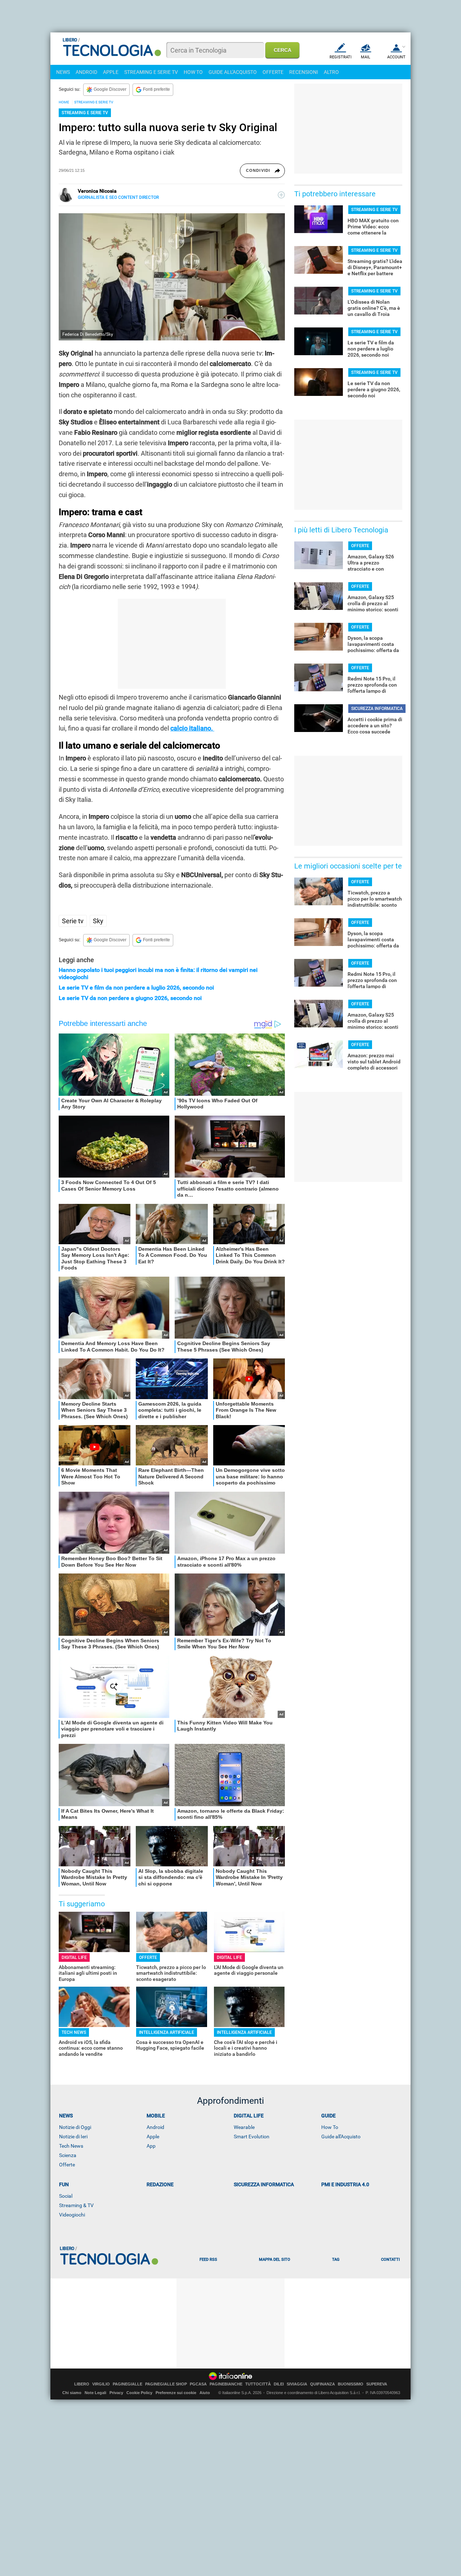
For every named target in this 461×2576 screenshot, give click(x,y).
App (151, 2146)
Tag (336, 2260)
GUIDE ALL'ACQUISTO (233, 72)
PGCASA (198, 2384)
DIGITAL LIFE (74, 1957)
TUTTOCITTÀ (258, 2384)
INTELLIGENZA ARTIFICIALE (167, 2032)
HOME (64, 102)
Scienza (68, 2155)
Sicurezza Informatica (264, 2184)
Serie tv (73, 921)
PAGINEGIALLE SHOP (166, 2384)
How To (330, 2127)
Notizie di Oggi (75, 2127)
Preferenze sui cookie (176, 2393)
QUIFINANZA (323, 2384)
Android (155, 2127)
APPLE (111, 72)
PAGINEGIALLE (127, 2384)
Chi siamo (72, 2393)
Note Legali (95, 2393)
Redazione (160, 2184)
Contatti (390, 2260)
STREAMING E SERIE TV (151, 72)
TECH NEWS (74, 2032)
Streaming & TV (76, 2205)
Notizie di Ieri (73, 2137)
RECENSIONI (304, 72)
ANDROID (86, 72)
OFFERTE (273, 72)
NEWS (63, 72)
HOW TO (193, 72)
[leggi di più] (281, 195)
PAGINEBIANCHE (226, 2384)
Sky (98, 921)
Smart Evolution (252, 2137)
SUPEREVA (377, 2384)
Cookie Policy (139, 2393)
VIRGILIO (101, 2384)
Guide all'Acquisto (341, 2137)
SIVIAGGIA (297, 2384)
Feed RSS (208, 2260)
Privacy (116, 2393)
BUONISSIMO (351, 2384)
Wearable (244, 2127)
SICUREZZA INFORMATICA (377, 709)
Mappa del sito (275, 2260)
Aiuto (205, 2393)
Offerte (67, 2165)
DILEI (279, 2384)
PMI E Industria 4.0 (345, 2184)
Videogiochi (72, 2215)
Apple (153, 2137)
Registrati (341, 57)
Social (66, 2196)
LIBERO (82, 2384)
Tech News (71, 2146)
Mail (366, 57)
